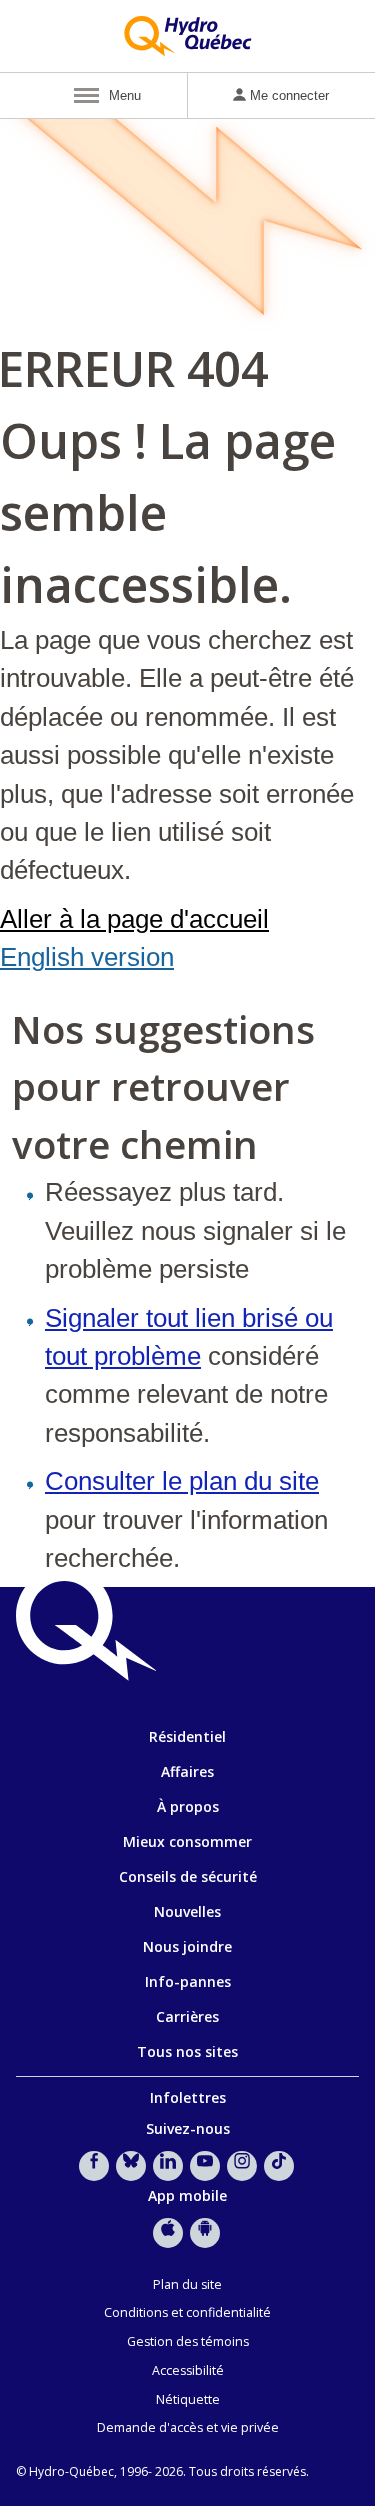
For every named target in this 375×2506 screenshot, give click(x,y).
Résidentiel (187, 1736)
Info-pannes (188, 1981)
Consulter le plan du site (182, 1481)
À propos (188, 1806)
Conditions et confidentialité (187, 2312)
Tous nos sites (187, 2051)
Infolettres (188, 2097)
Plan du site (187, 2284)
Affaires (187, 1771)
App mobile (187, 2195)
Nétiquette (188, 2399)
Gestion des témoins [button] (188, 2341)
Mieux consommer (187, 1841)
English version (87, 957)
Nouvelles (187, 1911)
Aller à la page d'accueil (134, 919)
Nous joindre (187, 1946)
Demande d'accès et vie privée (188, 2427)
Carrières (187, 2016)
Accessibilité (188, 2370)
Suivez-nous (188, 2128)
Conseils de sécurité (188, 1876)
